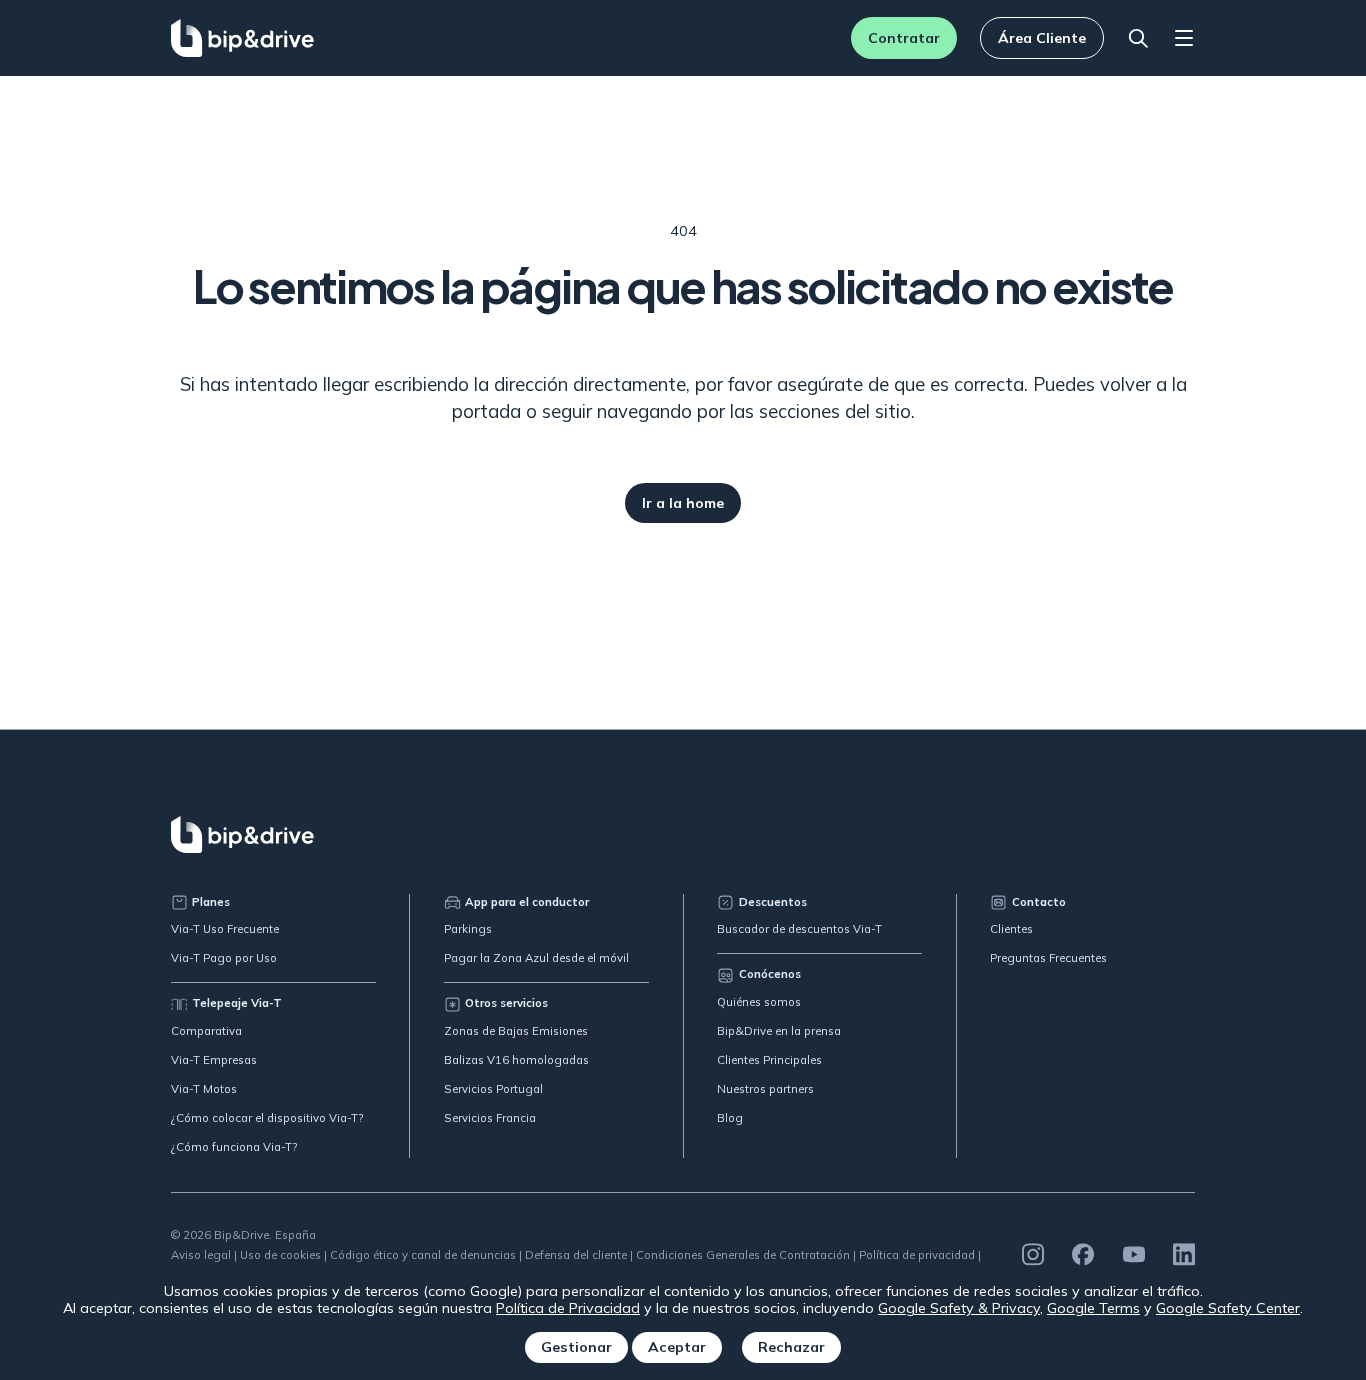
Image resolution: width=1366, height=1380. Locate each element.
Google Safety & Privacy (959, 1308)
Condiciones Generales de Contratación (743, 1255)
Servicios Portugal (493, 1089)
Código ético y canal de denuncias (423, 1255)
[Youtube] (1134, 1254)
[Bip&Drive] (243, 38)
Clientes (1011, 929)
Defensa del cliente (576, 1255)
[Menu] (1184, 38)
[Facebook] (1083, 1254)
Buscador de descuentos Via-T (799, 929)
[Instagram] (1033, 1254)
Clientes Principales (769, 1060)
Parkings (468, 929)
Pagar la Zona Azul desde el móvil (536, 958)
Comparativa (206, 1031)
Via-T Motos (204, 1089)
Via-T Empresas (214, 1060)
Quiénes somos (759, 1002)
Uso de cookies (280, 1255)
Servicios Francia (490, 1118)
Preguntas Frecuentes (1048, 958)
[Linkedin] (1184, 1254)
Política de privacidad (917, 1255)
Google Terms (1093, 1308)
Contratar (904, 38)
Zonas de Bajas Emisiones (516, 1031)
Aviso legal (201, 1255)
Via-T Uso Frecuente (225, 929)
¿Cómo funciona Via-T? (234, 1147)
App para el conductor (527, 902)
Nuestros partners (765, 1089)
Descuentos (773, 902)
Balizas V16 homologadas (516, 1060)
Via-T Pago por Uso (224, 958)
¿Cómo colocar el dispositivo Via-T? (267, 1118)
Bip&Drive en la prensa (779, 1031)
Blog (730, 1118)
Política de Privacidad (568, 1308)
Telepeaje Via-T (237, 1003)
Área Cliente (1042, 38)
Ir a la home (683, 503)
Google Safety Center (1228, 1308)
